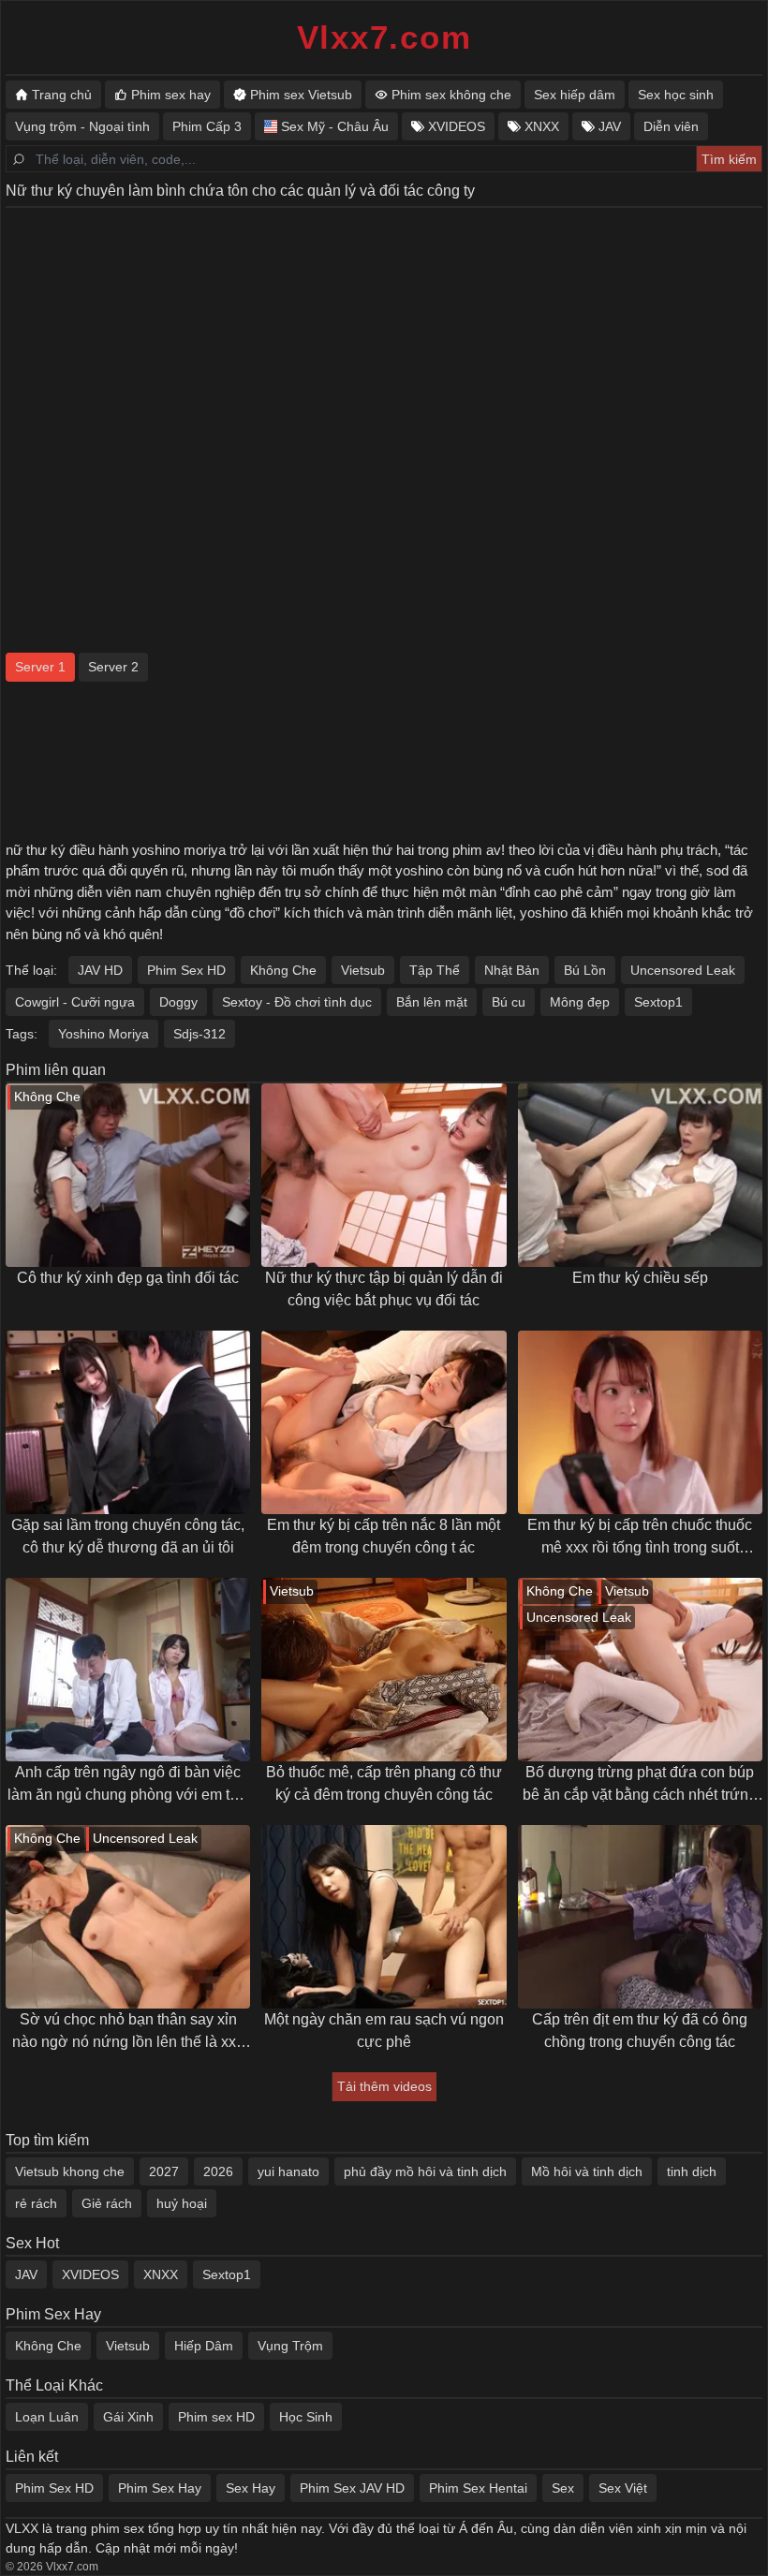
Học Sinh (306, 2417)
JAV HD (100, 970)
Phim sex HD (216, 2417)
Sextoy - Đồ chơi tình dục (297, 1002)
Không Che (283, 970)
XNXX (161, 2274)
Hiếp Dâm (204, 2346)
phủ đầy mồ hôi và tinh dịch (425, 2171)
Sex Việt (623, 2488)
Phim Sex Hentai (478, 2488)
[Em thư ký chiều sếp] (640, 1175)
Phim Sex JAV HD (352, 2488)
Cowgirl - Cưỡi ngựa (75, 1002)
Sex (563, 2488)
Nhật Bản (512, 970)
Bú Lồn (585, 970)
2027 (164, 2171)
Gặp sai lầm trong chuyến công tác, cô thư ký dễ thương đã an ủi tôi (128, 1536)
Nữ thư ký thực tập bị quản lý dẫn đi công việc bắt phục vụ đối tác (384, 1289)
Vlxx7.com (384, 37)
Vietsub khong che (70, 2171)
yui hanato (288, 2171)
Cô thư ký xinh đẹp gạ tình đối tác (128, 1278)
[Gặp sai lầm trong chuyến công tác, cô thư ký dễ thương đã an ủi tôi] (128, 1422)
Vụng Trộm (290, 2346)
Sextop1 (658, 1002)
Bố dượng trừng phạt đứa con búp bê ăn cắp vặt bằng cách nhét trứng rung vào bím (640, 1785)
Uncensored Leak (683, 970)
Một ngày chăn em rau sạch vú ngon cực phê (384, 2031)
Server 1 (40, 667)
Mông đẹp (580, 1002)
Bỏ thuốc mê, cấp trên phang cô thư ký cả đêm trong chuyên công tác (384, 1783)
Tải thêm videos (384, 2086)
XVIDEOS (90, 2274)
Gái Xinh (128, 2417)
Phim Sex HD (186, 970)
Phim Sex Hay (160, 2488)
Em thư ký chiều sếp (640, 1278)
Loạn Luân (47, 2417)
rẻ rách (36, 2203)
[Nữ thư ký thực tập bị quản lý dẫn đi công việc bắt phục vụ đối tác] (384, 1175)
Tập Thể (435, 970)
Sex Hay (251, 2488)
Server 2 (113, 667)
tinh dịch (692, 2171)
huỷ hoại (182, 2203)
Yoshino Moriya (103, 1034)
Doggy (178, 1002)
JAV (26, 2274)
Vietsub (363, 970)
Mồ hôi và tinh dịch (587, 2171)
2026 (218, 2171)
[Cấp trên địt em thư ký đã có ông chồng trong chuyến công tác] (640, 1917)
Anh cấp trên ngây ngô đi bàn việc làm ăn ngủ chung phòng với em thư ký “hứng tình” (128, 1785)
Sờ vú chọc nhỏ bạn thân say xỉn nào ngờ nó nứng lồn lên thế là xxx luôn (128, 2032)
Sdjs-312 (199, 1034)
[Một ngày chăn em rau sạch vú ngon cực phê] (384, 1917)
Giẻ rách (107, 2203)
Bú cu (509, 1002)
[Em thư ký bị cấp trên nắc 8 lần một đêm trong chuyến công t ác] (384, 1422)
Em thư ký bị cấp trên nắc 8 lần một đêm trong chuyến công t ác (384, 1536)
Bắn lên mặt (432, 1002)
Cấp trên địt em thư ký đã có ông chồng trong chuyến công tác (640, 2031)
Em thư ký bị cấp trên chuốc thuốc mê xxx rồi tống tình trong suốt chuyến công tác (640, 1538)
